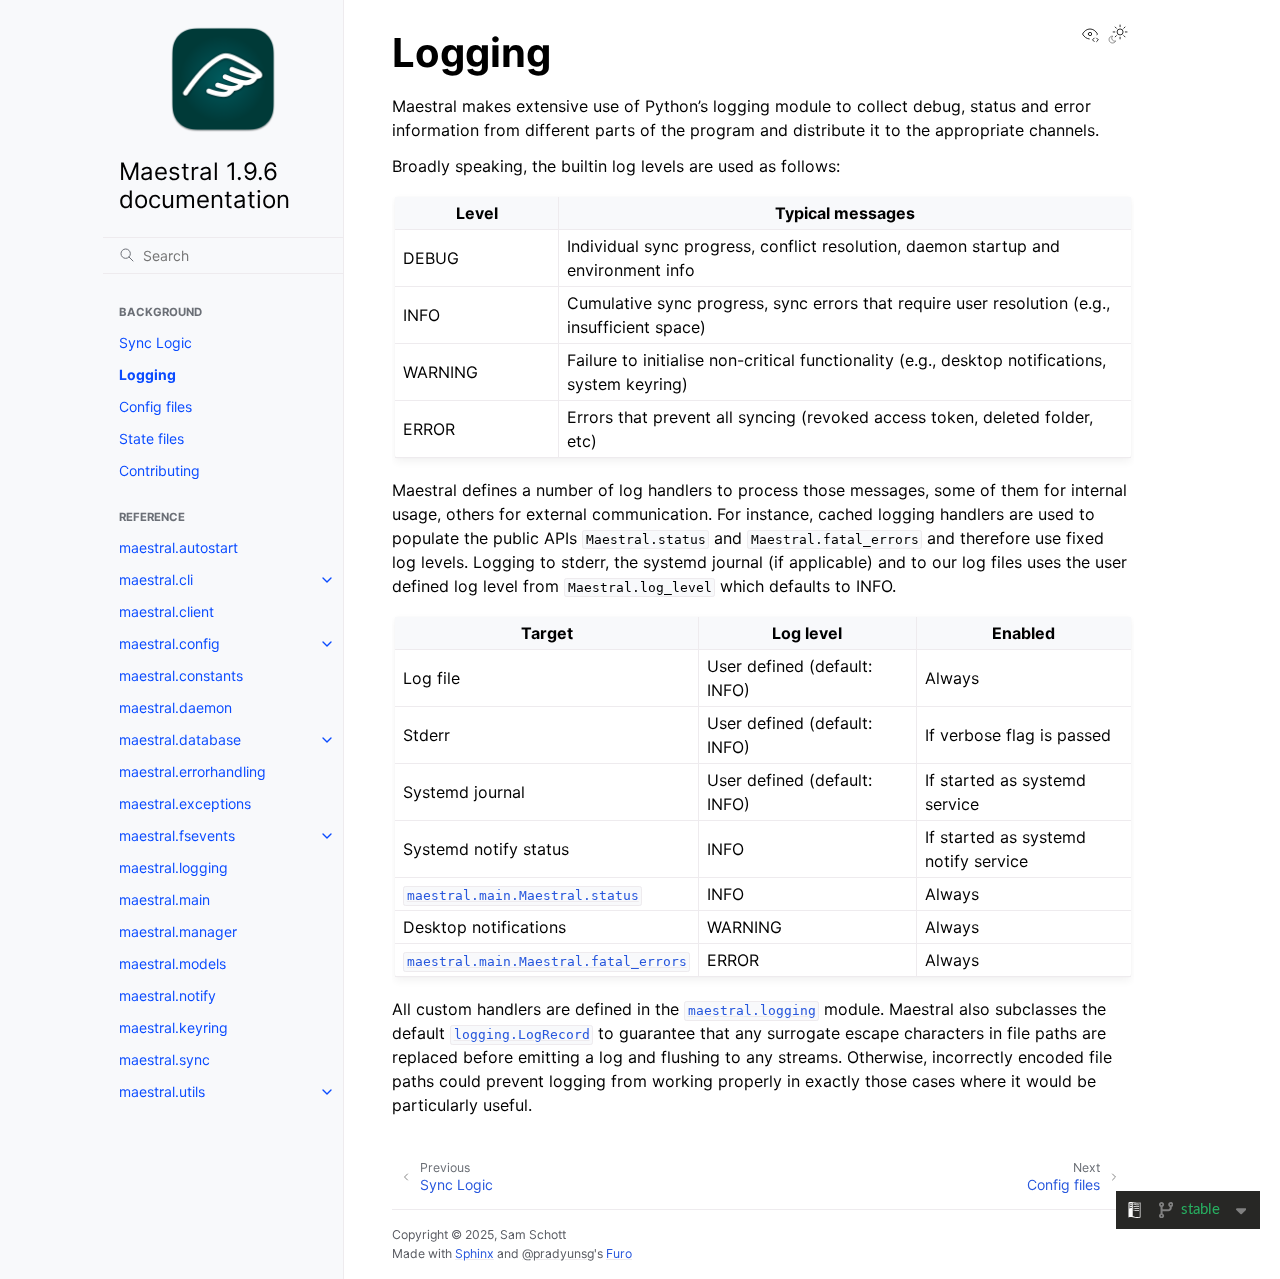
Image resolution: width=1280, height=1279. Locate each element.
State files (151, 438)
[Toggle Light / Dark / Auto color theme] (1118, 35)
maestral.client (166, 611)
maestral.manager (178, 931)
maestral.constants (181, 675)
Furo (619, 1253)
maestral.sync (164, 1059)
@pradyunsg (558, 1253)
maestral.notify (167, 995)
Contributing (159, 470)
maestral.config (169, 643)
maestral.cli (156, 579)
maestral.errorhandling (192, 771)
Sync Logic (155, 342)
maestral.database (180, 739)
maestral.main (164, 899)
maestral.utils (162, 1091)
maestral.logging (173, 867)
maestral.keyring (173, 1027)
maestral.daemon (175, 707)
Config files (155, 406)
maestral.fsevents (177, 835)
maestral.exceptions (185, 803)
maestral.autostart (178, 547)
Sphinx (474, 1253)
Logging (147, 374)
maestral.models (172, 963)
